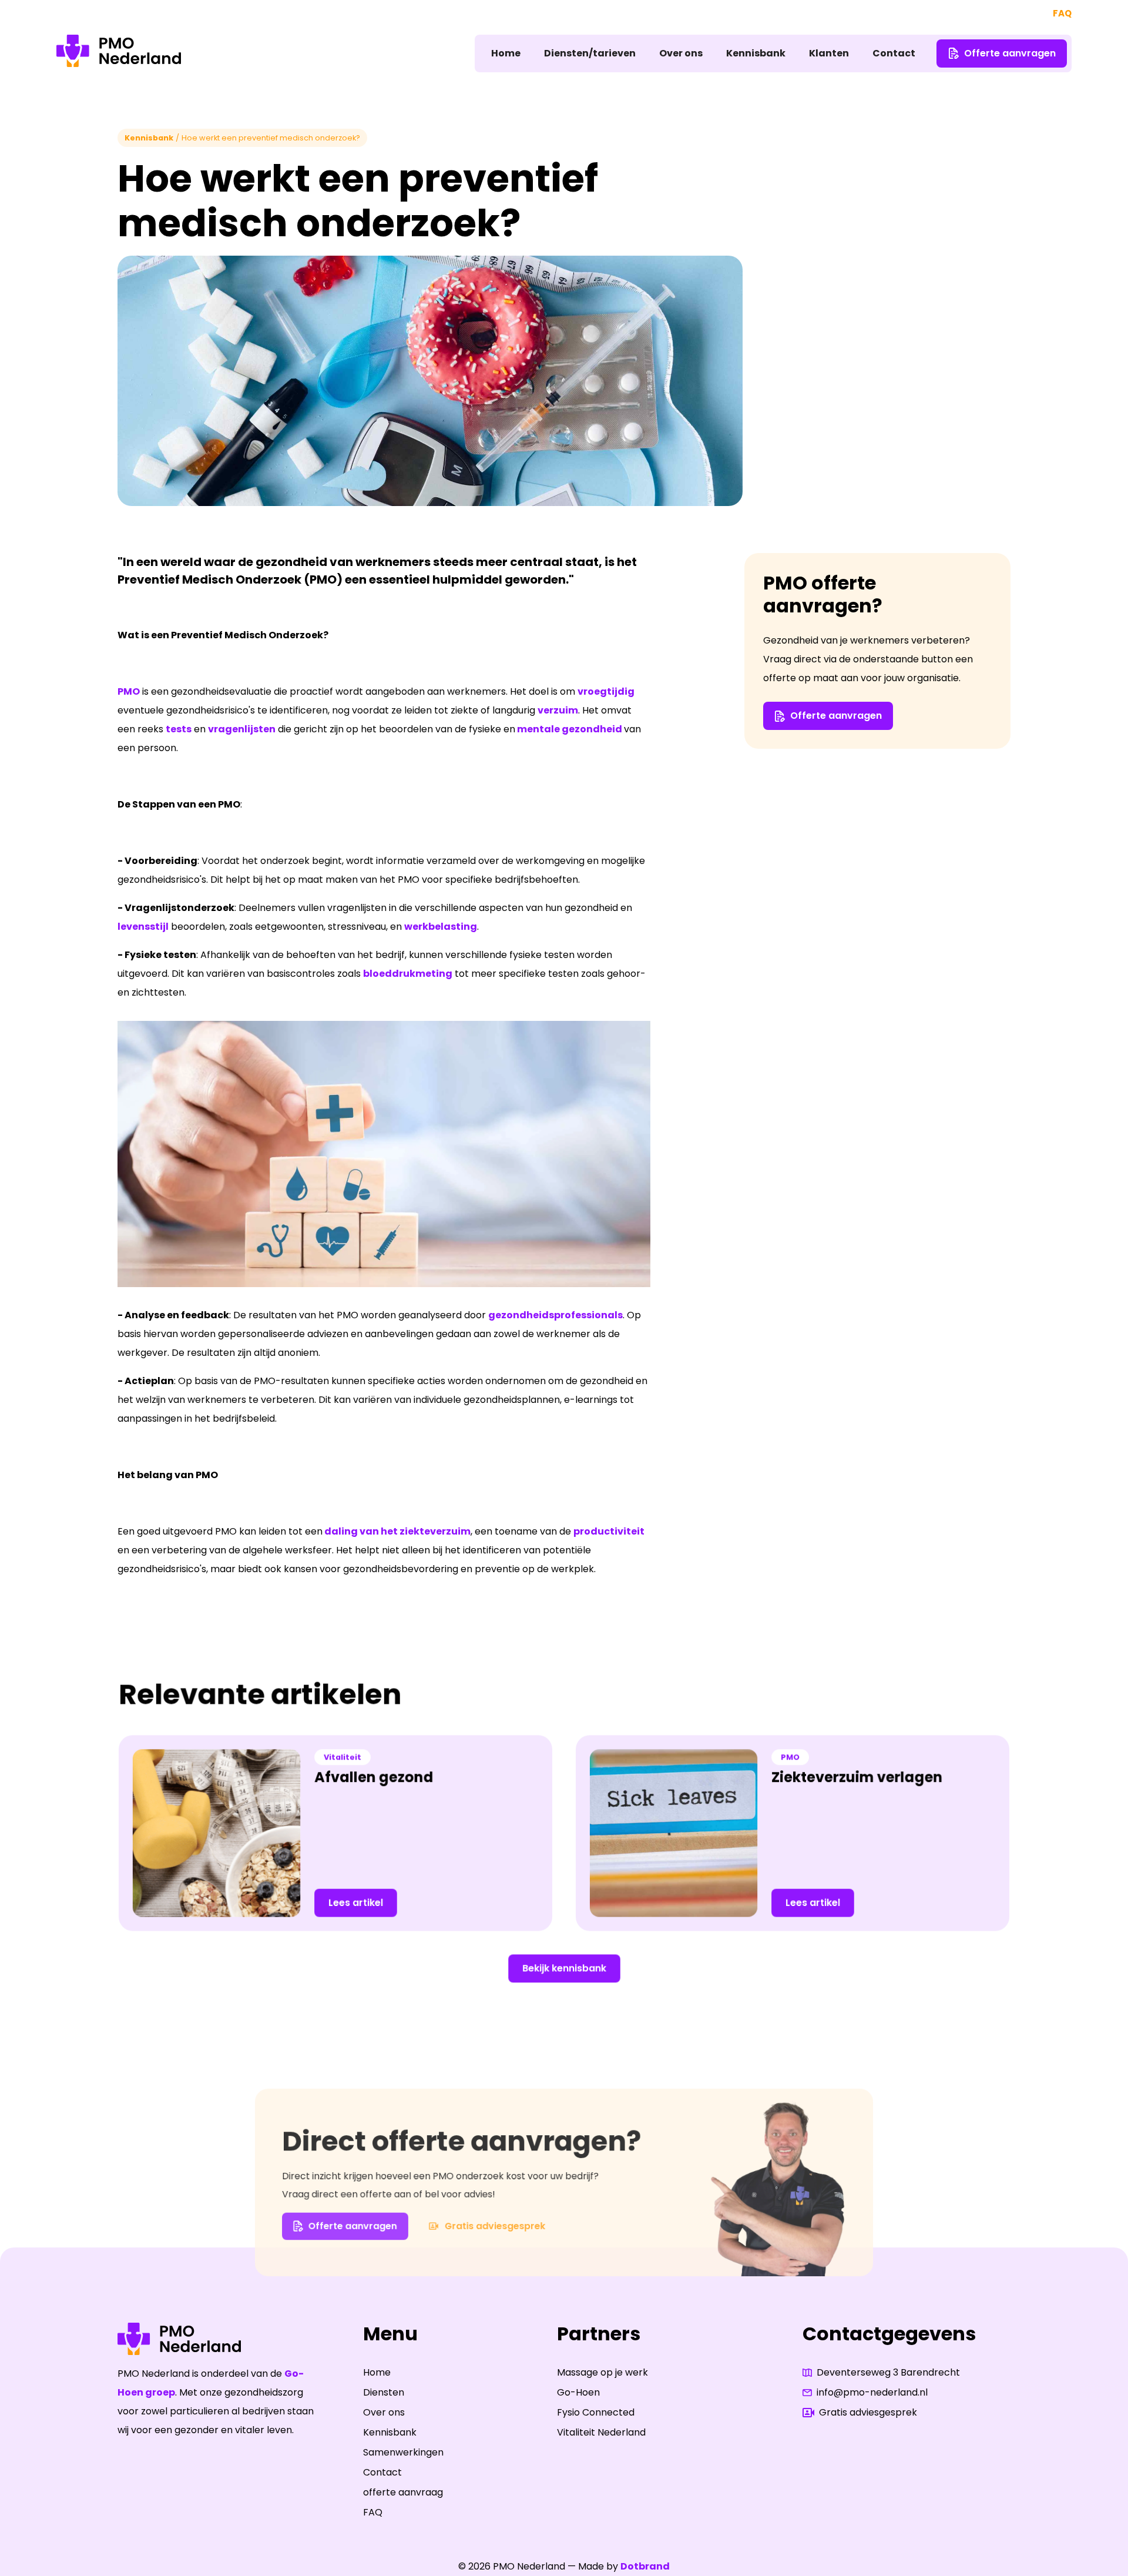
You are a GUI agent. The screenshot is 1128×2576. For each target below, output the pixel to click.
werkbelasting (441, 927)
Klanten (829, 53)
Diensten (384, 2392)
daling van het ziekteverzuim (397, 1531)
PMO (129, 691)
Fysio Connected (596, 2412)
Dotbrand (645, 2566)
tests (179, 729)
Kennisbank (756, 53)
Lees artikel (356, 1903)
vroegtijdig (606, 691)
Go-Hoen (578, 2392)
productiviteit (609, 1531)
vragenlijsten (242, 729)
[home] (119, 53)
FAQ (1062, 13)
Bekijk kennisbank (564, 1968)
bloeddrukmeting (408, 974)
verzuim (558, 710)
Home (506, 53)
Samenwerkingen (403, 2452)
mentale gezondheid (570, 729)
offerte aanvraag (403, 2492)
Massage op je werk (602, 2372)
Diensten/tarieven (590, 53)
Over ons (681, 53)
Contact (894, 53)
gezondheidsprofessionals (555, 1315)
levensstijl (143, 927)
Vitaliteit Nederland (601, 2432)
